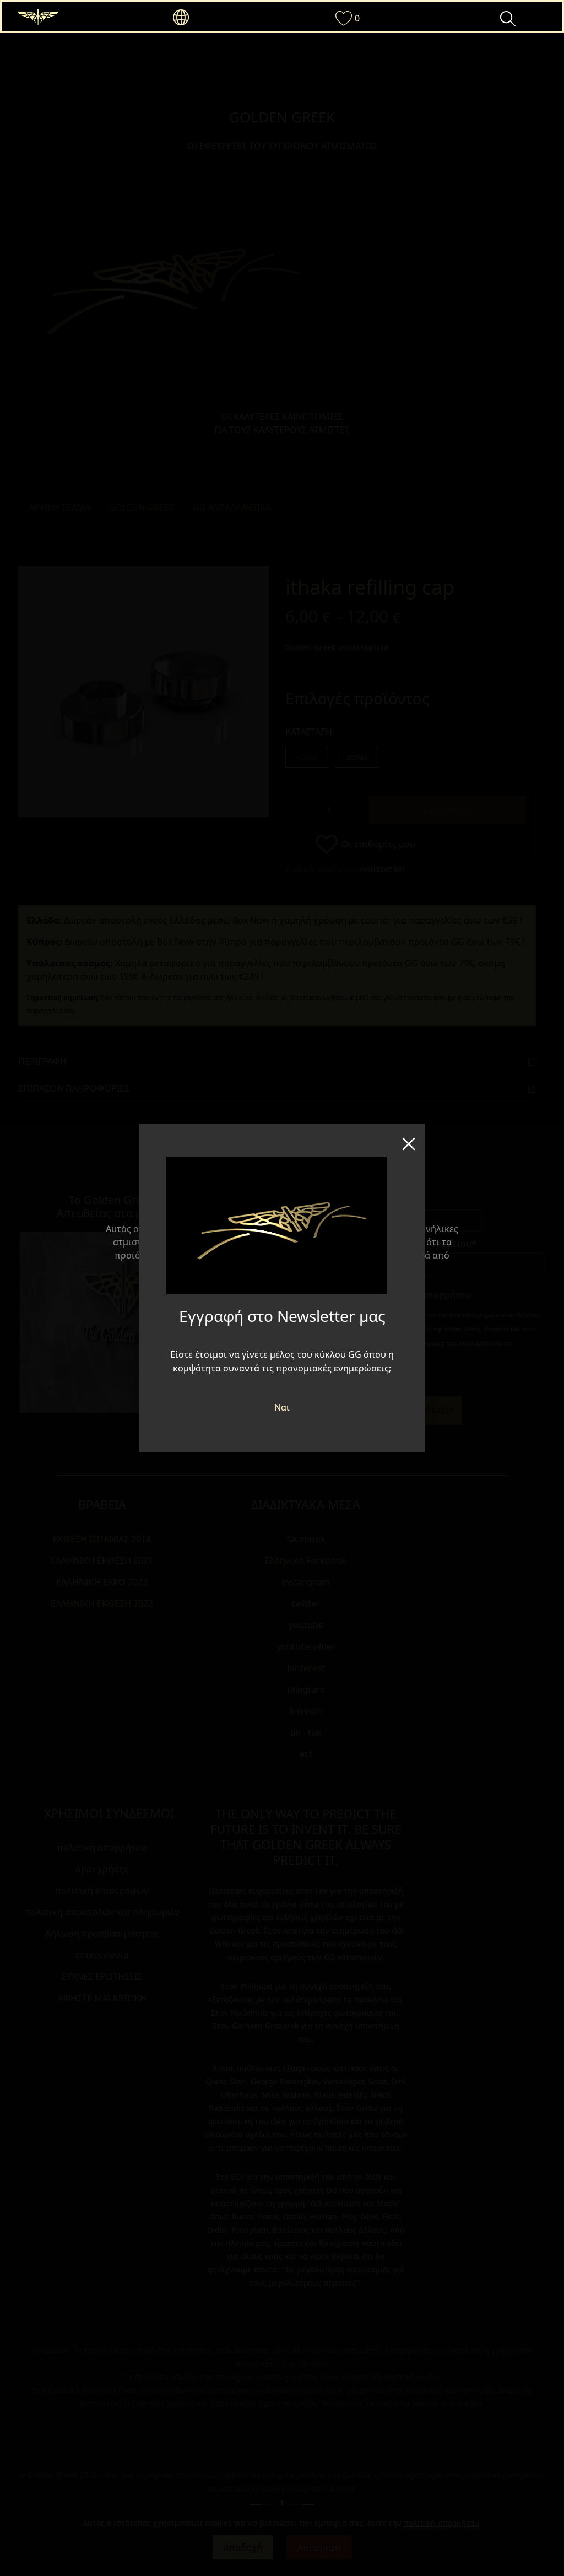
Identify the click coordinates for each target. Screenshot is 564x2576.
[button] (201, 18)
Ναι (282, 1407)
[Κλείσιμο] (409, 1140)
